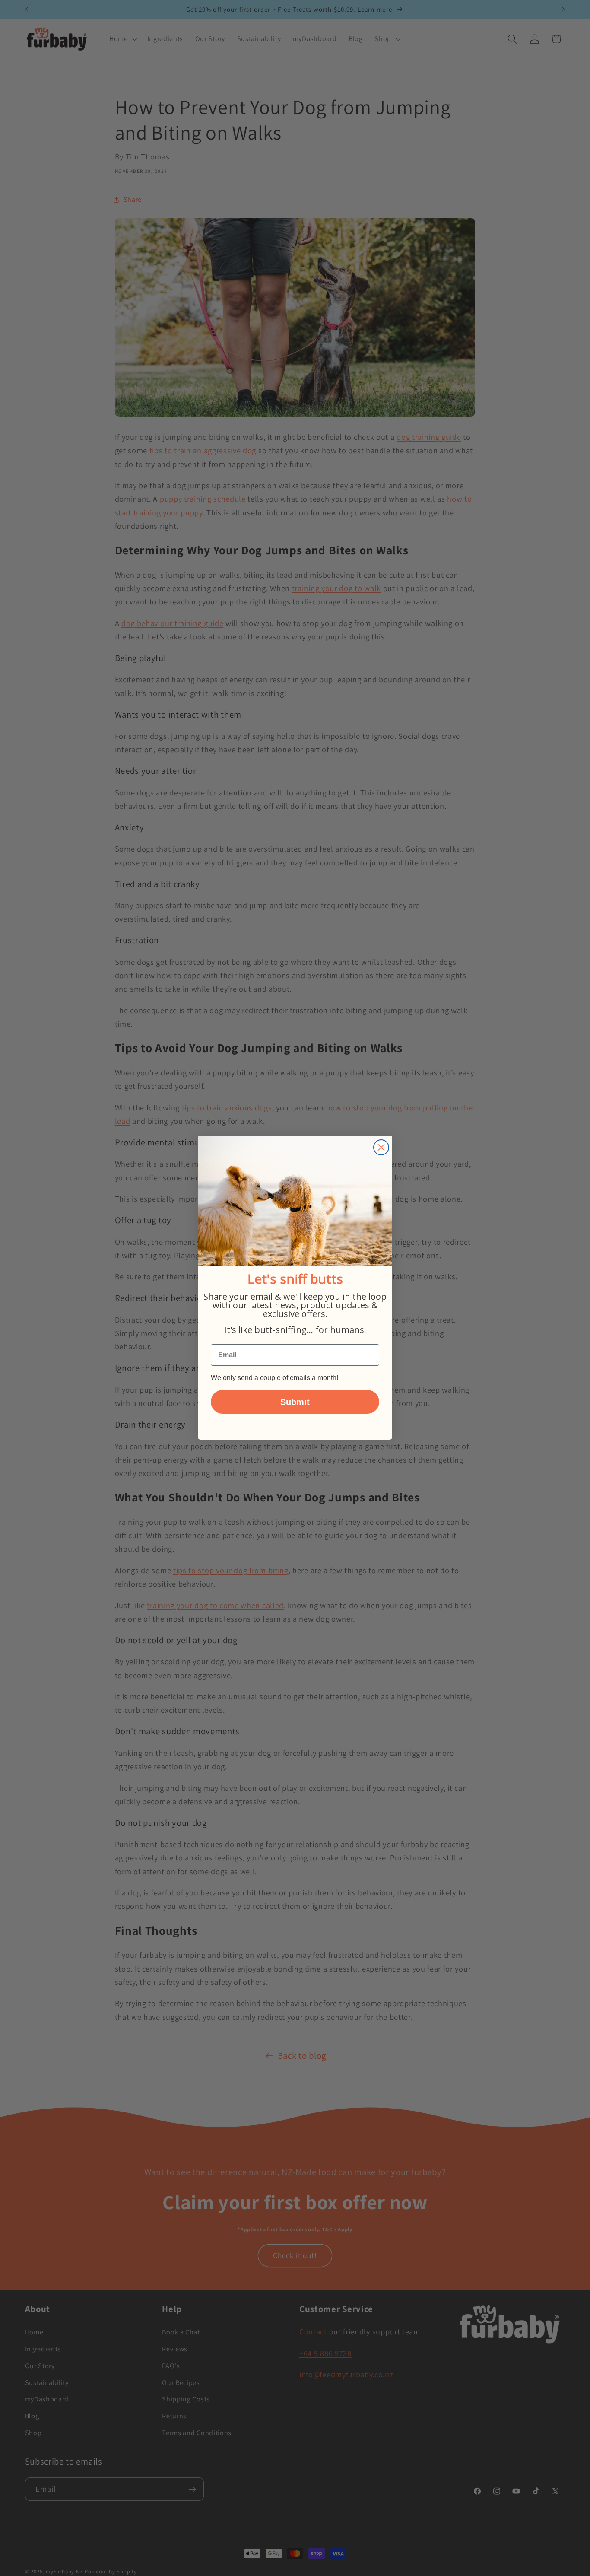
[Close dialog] (381, 1147)
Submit (295, 1402)
